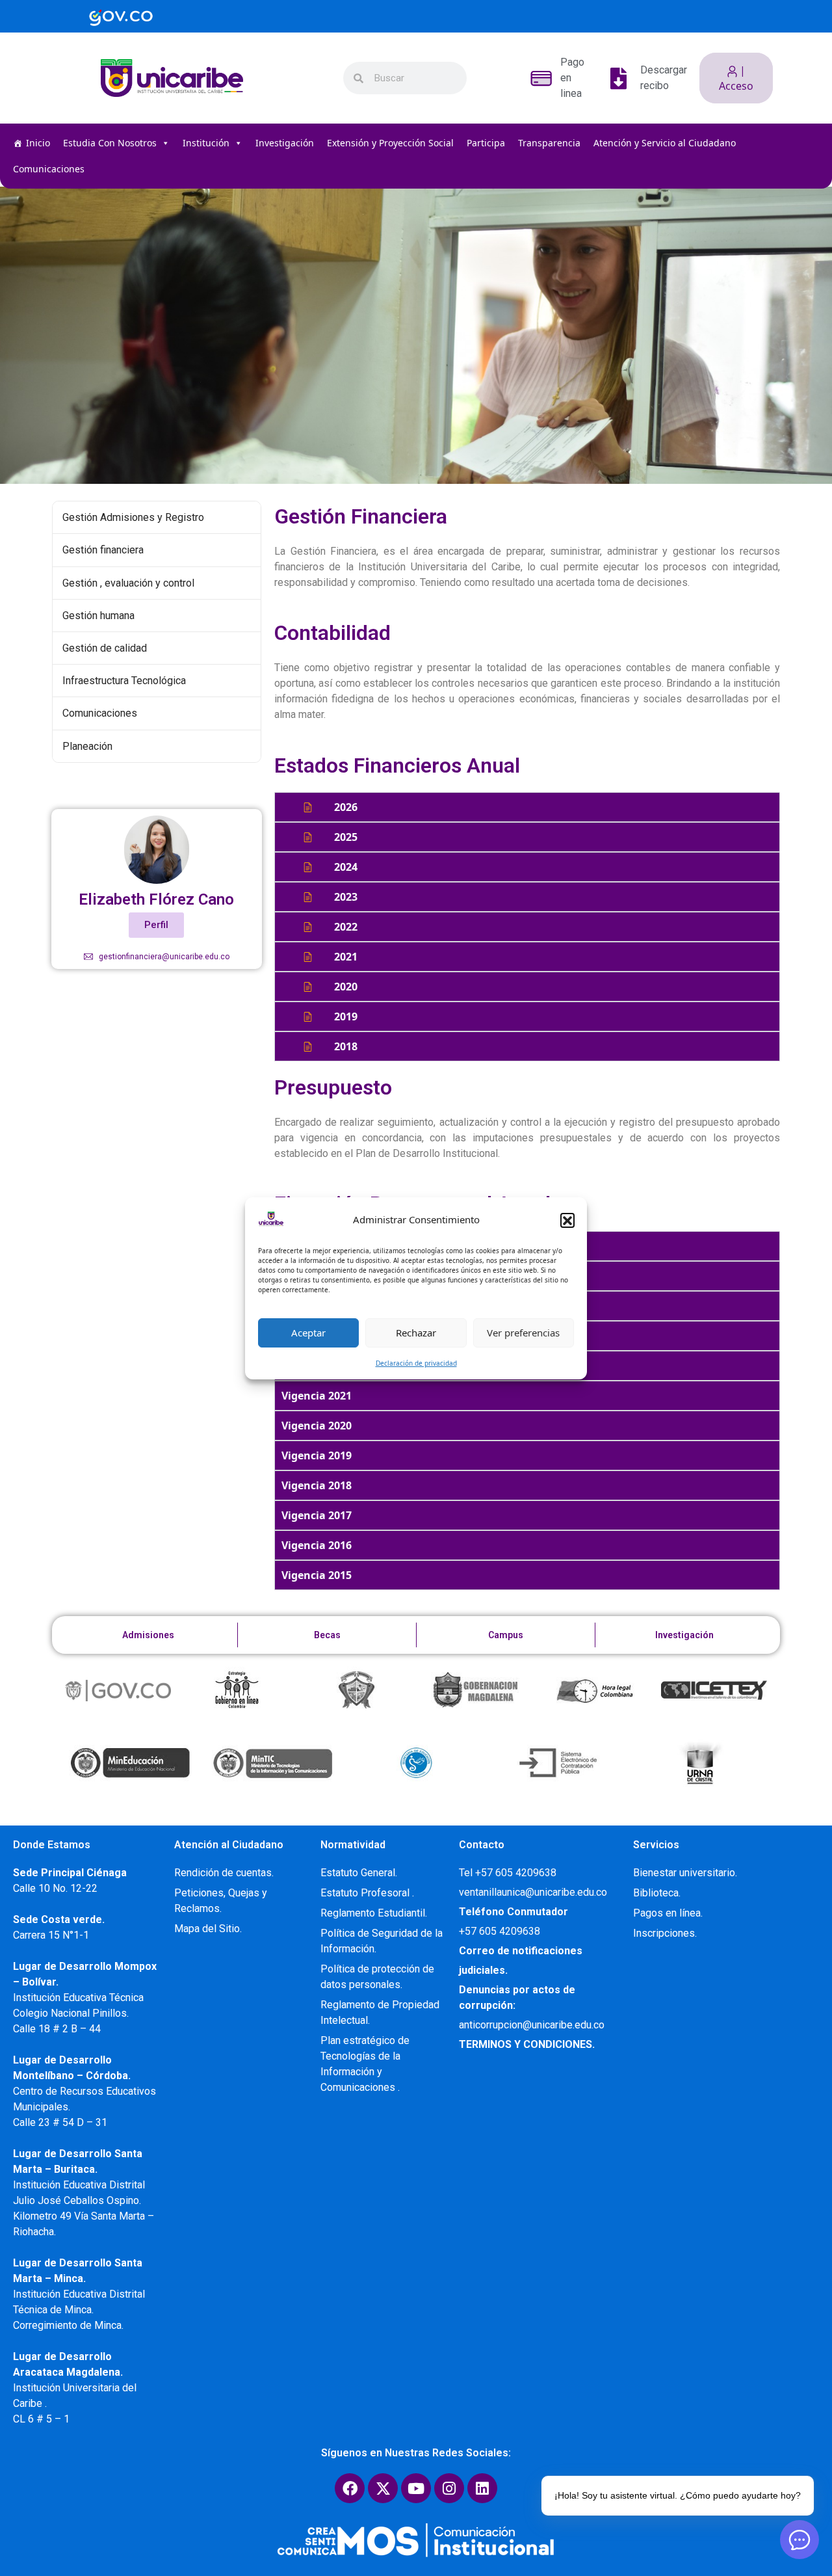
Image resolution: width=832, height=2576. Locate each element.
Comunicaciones (49, 169)
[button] (567, 1220)
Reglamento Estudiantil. (374, 1913)
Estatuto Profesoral (366, 1893)
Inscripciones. (665, 1933)
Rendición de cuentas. (224, 1873)
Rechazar (416, 1333)
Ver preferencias (523, 1333)
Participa (486, 143)
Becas (327, 1635)
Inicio (38, 143)
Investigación (285, 143)
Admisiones (148, 1635)
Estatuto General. (359, 1873)
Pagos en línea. (668, 1913)
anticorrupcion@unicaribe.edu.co (532, 2025)
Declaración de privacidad (416, 1363)
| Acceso (736, 78)
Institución (206, 143)
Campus (506, 1635)
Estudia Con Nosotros (110, 143)
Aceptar (308, 1333)
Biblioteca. (657, 1893)
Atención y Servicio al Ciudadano (665, 143)
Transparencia (549, 143)
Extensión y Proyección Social (390, 143)
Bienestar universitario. (685, 1873)
